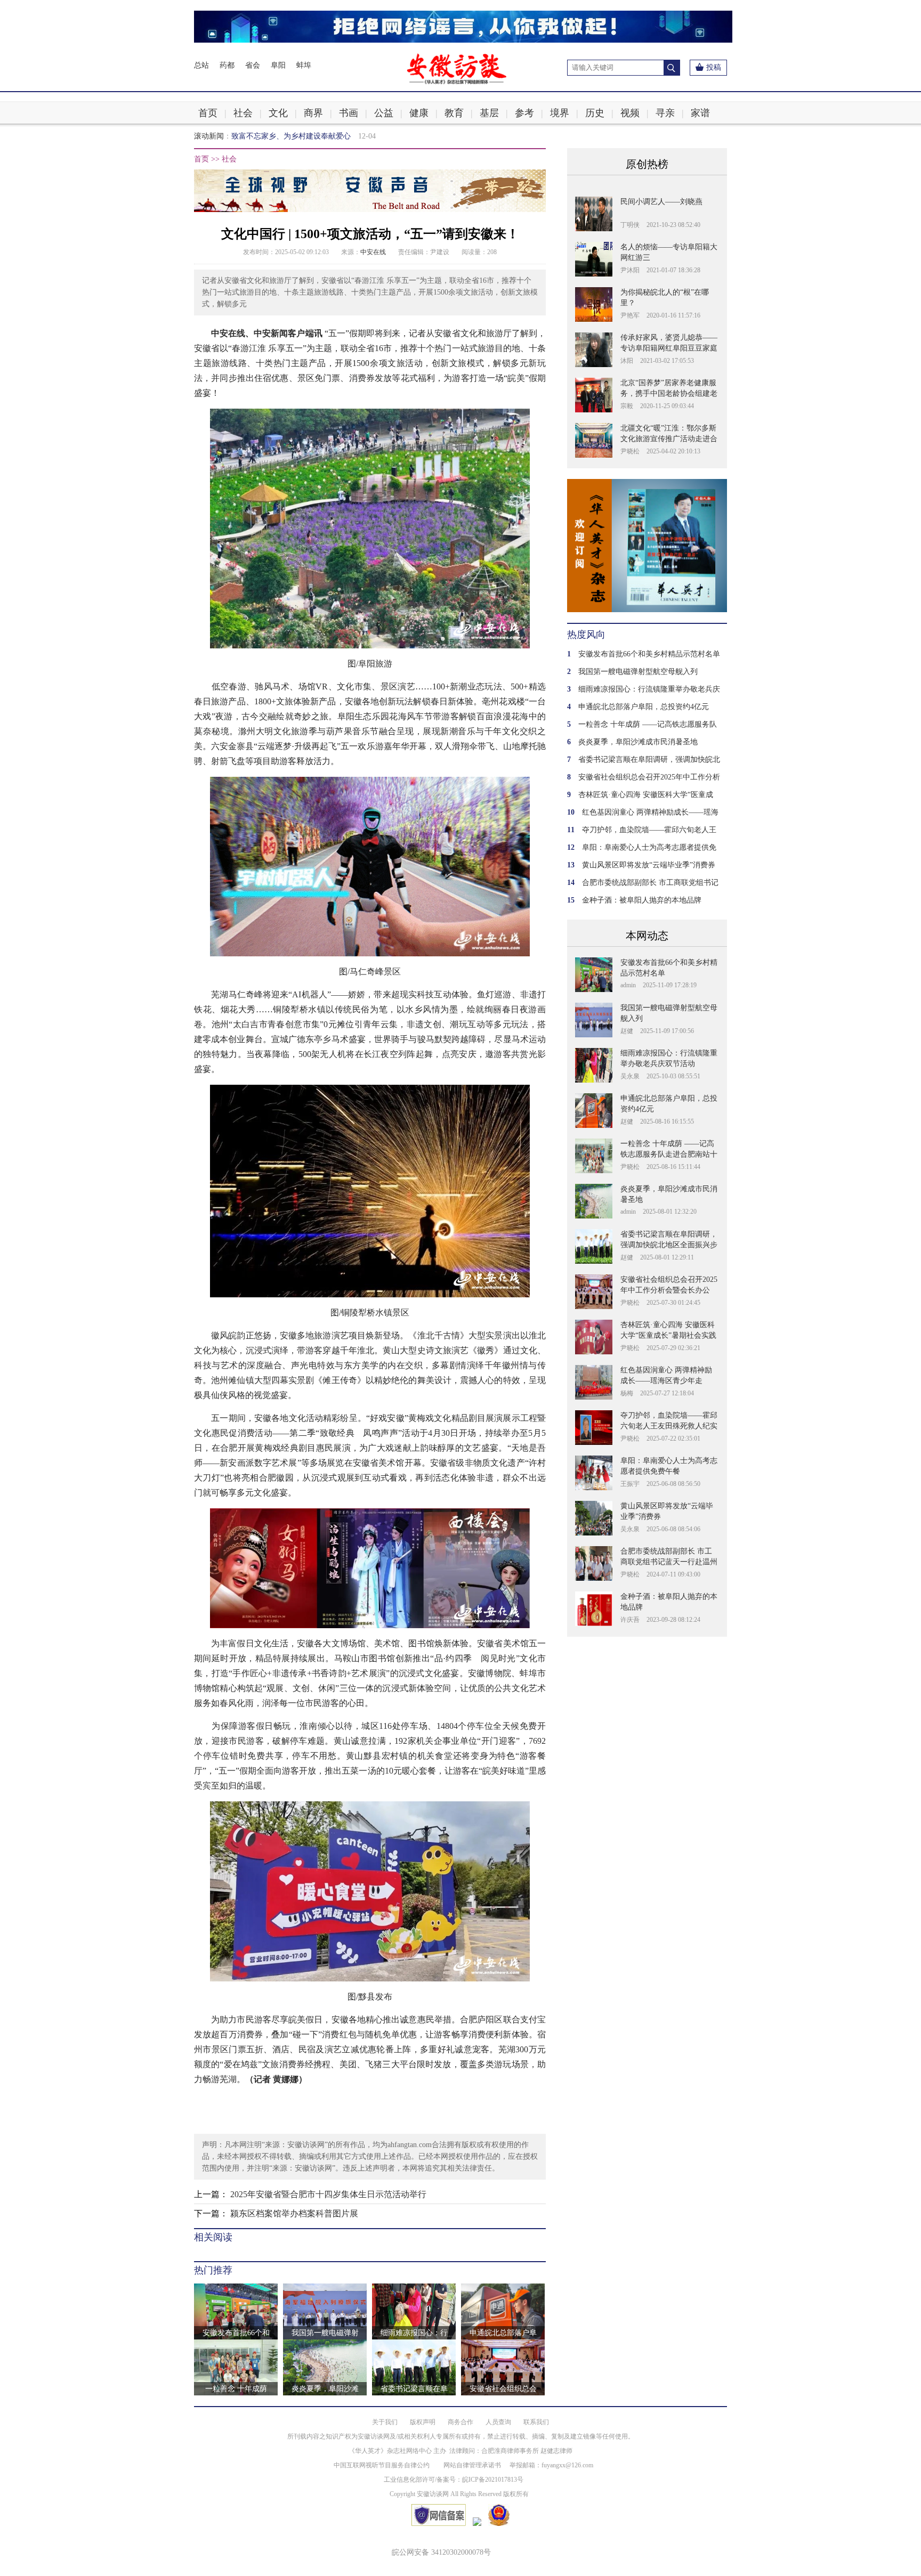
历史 (595, 113)
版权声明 (423, 2422)
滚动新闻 (209, 136)
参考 (524, 113)
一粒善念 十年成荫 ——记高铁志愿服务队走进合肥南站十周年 (669, 1154)
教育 (454, 113)
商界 (313, 113)
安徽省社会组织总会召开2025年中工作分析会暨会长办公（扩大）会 (669, 1290)
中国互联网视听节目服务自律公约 (382, 2465)
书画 (349, 113)
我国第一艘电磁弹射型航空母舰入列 (638, 672)
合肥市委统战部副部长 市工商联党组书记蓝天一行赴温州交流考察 (669, 1562)
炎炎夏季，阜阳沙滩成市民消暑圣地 (638, 742)
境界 (560, 113)
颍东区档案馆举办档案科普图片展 (294, 2213)
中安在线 (373, 252)
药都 (227, 65)
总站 (201, 65)
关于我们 (385, 2422)
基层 (489, 113)
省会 (253, 65)
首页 (208, 113)
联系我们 (536, 2422)
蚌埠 (304, 65)
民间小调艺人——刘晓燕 (661, 202)
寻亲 (665, 113)
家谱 (700, 113)
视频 (630, 113)
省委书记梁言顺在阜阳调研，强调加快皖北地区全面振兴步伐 (669, 1245)
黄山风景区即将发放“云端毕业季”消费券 (649, 865)
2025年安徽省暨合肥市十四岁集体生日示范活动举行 (328, 2194)
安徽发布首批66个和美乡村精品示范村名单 (649, 654)
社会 (243, 113)
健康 (419, 113)
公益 (384, 113)
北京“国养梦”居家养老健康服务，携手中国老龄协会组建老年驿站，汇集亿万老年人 (669, 393)
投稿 (714, 67)
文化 (278, 113)
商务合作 (461, 2422)
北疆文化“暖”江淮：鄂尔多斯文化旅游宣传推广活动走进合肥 (669, 439)
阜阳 (278, 65)
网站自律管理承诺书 (472, 2465)
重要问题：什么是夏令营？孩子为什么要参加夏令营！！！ (328, 136)
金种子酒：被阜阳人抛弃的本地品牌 (642, 900)
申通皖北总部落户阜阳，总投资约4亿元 (644, 707)
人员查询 (498, 2422)
